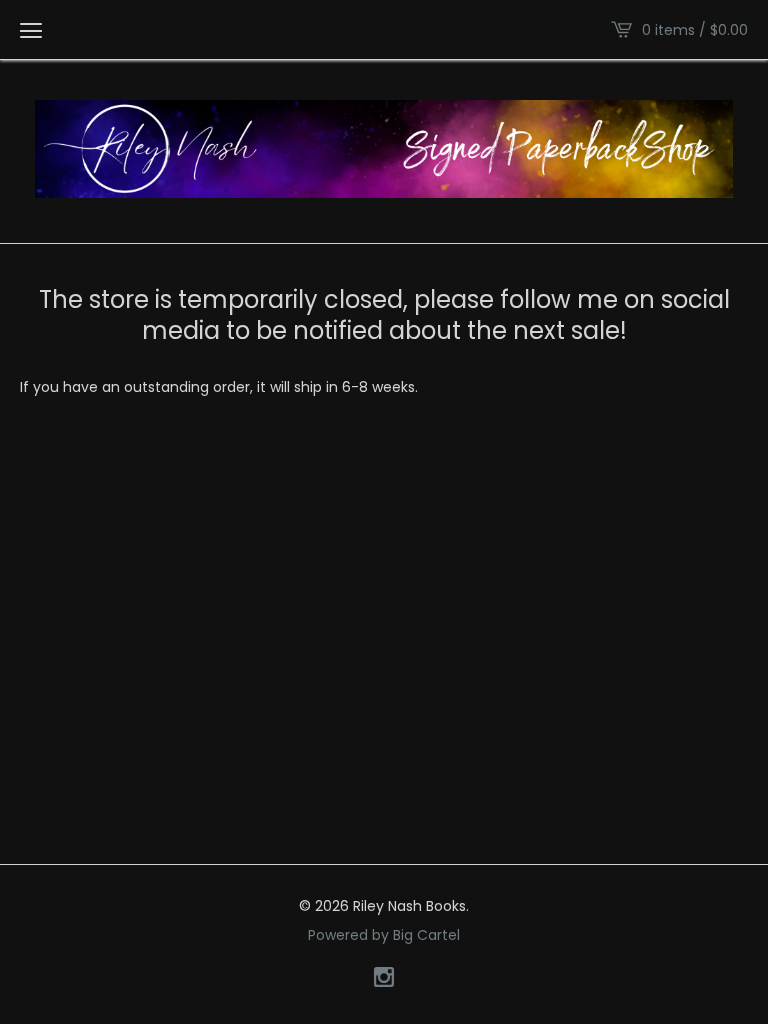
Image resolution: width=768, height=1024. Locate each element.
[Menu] (31, 30)
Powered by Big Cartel (384, 935)
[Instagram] (384, 979)
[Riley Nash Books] (384, 149)
